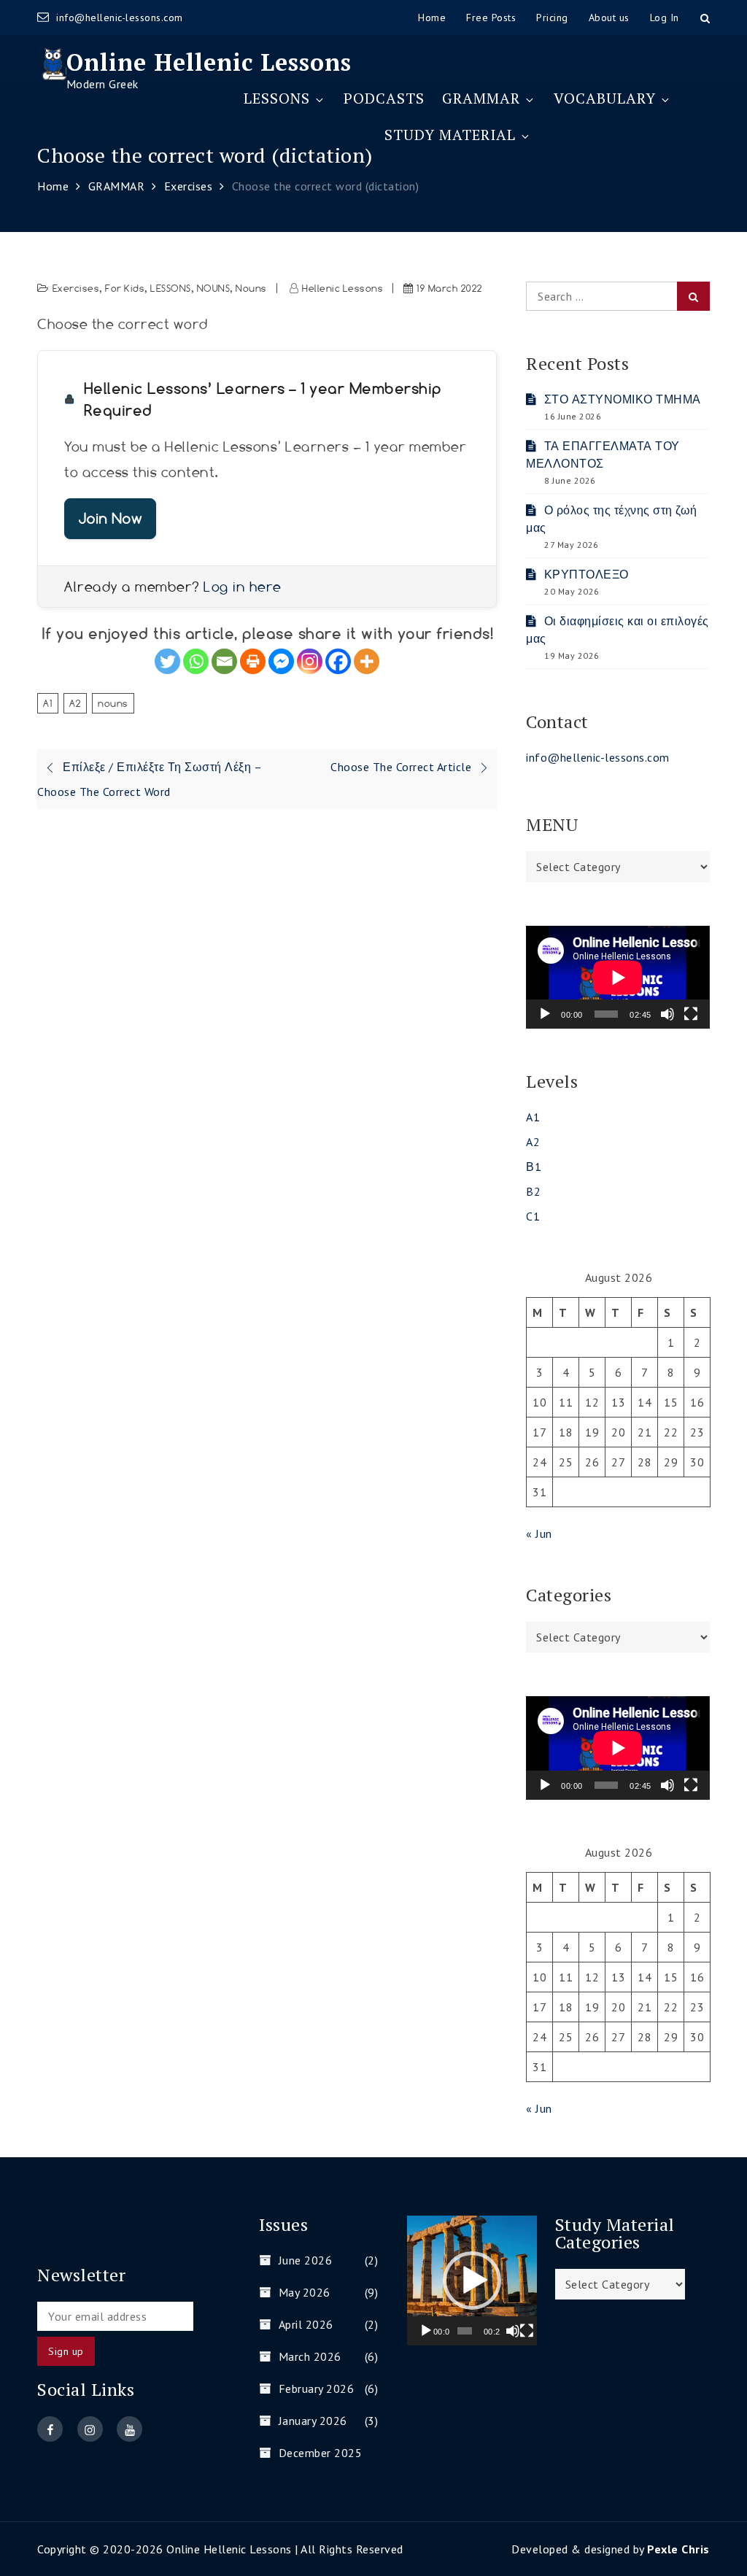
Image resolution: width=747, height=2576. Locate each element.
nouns (113, 703)
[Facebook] (338, 661)
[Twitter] (167, 661)
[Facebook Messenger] (281, 661)
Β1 (534, 1167)
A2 (75, 703)
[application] (618, 977)
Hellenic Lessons (342, 288)
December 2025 (320, 2453)
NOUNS (214, 288)
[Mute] (667, 1014)
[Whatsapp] (196, 661)
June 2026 (305, 2260)
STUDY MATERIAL (450, 135)
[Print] (253, 661)
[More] (367, 661)
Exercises (76, 288)
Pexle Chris (678, 2549)
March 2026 (310, 2356)
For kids (125, 288)
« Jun (539, 1533)
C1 (533, 1216)
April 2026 (306, 2324)
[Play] (545, 1014)
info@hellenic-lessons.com (120, 18)
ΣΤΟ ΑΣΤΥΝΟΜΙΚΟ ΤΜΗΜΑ (623, 399)
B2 (533, 1191)
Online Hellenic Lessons (209, 62)
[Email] (224, 661)
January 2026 (313, 2421)
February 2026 (316, 2389)
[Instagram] (310, 661)
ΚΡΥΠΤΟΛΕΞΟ (587, 574)
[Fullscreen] (691, 1014)
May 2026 (305, 2292)
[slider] (464, 2331)
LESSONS (277, 98)
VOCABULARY (605, 98)
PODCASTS (384, 98)
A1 (48, 703)
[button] (472, 2281)
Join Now (110, 518)
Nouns (251, 288)
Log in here (243, 587)
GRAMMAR (481, 98)
